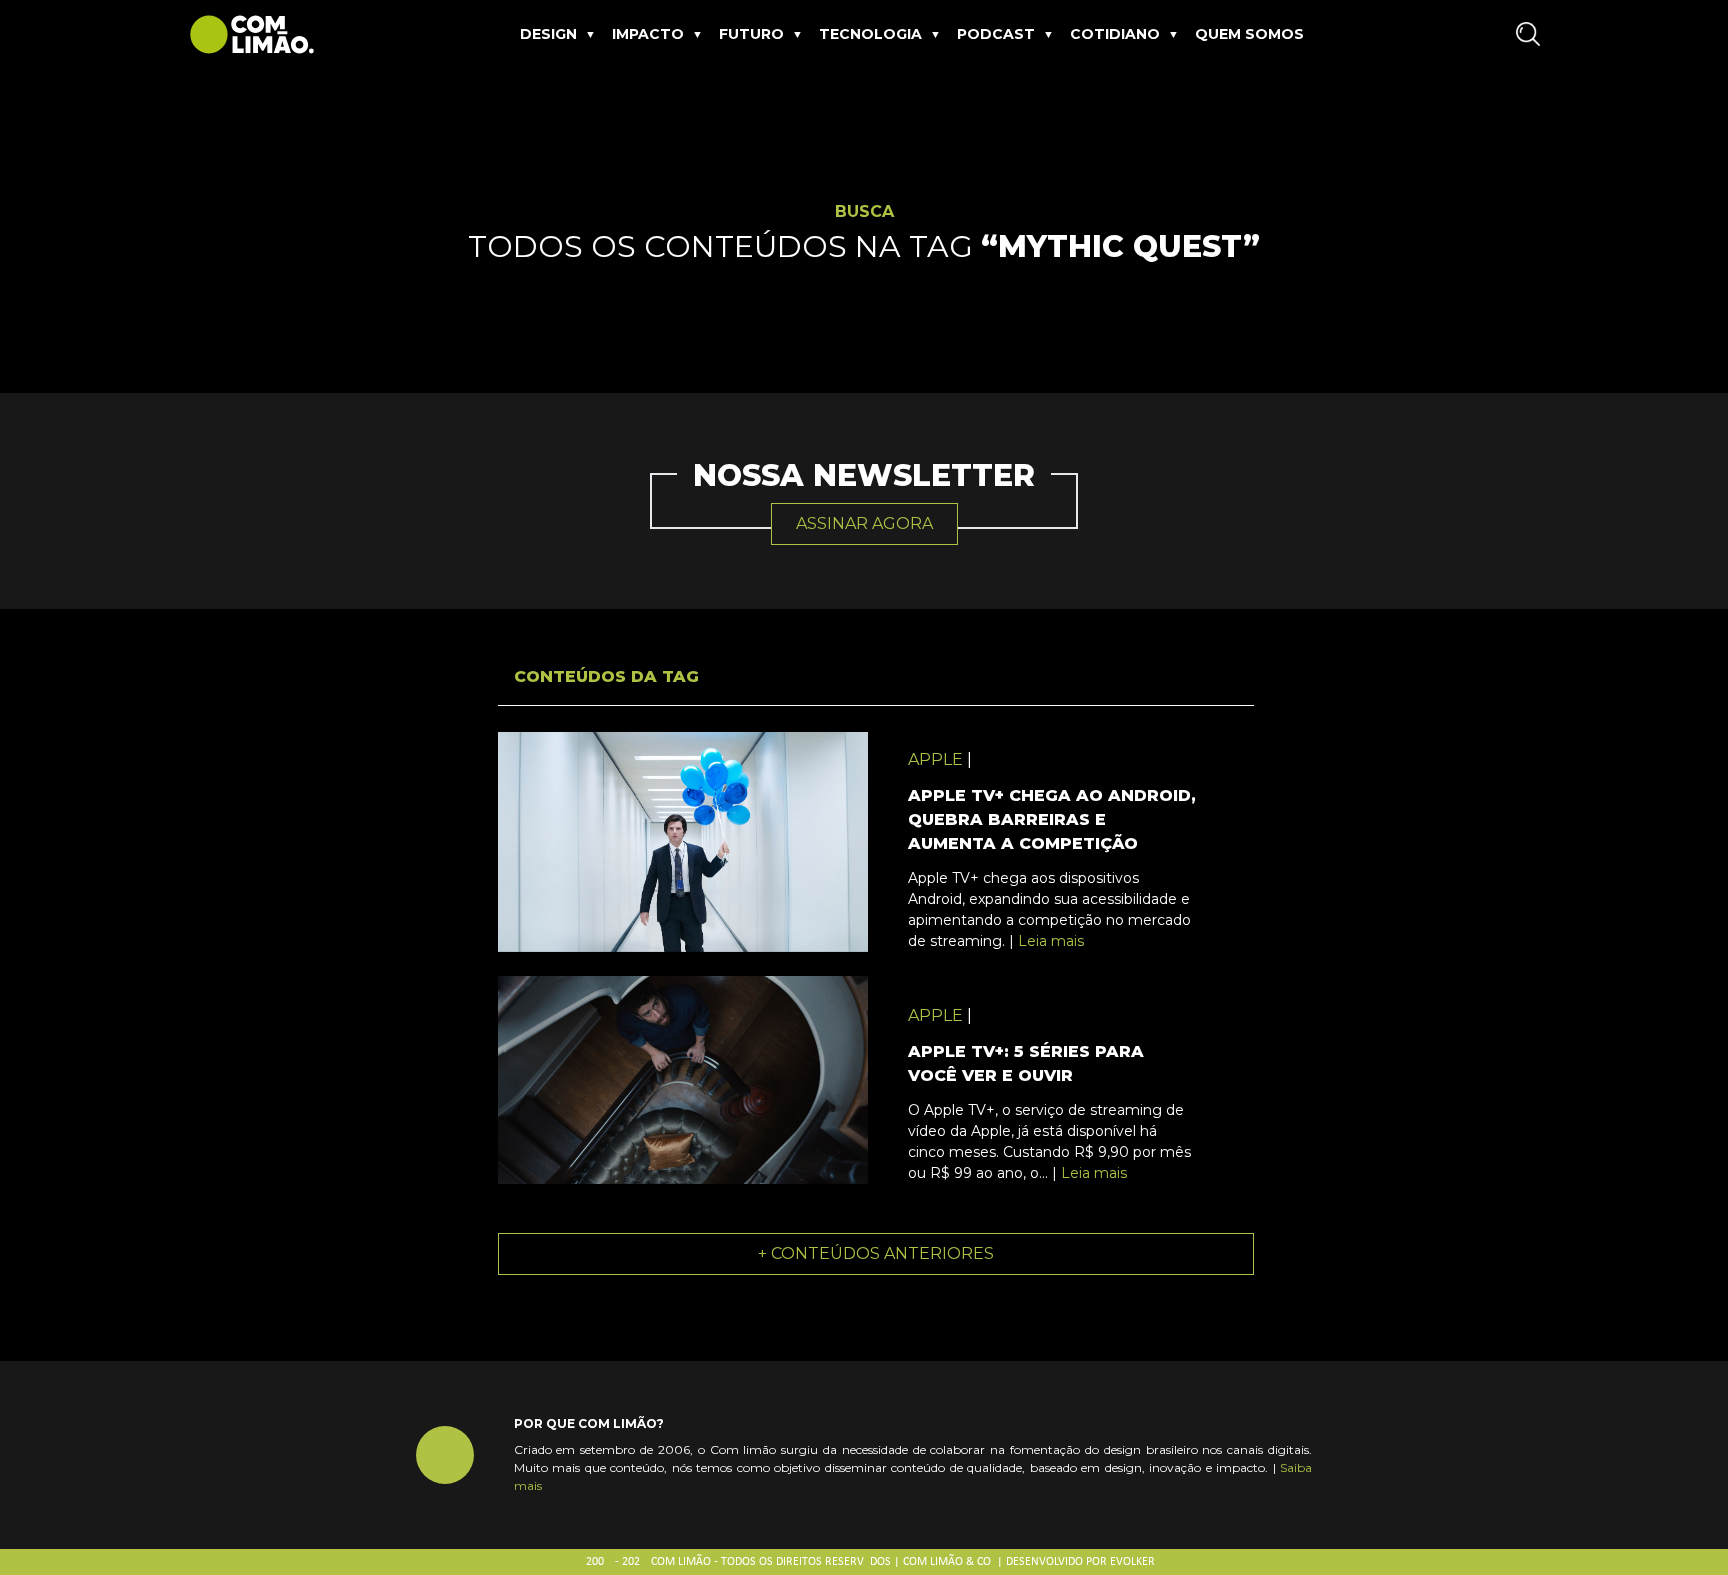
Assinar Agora (864, 523)
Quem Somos (1249, 34)
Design (548, 34)
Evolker (1132, 1562)
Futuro (751, 34)
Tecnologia (870, 34)
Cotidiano (1115, 34)
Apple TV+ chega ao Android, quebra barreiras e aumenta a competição (1052, 819)
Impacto (648, 34)
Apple (935, 759)
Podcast (996, 34)
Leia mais (1051, 941)
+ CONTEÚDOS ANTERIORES (876, 1253)
